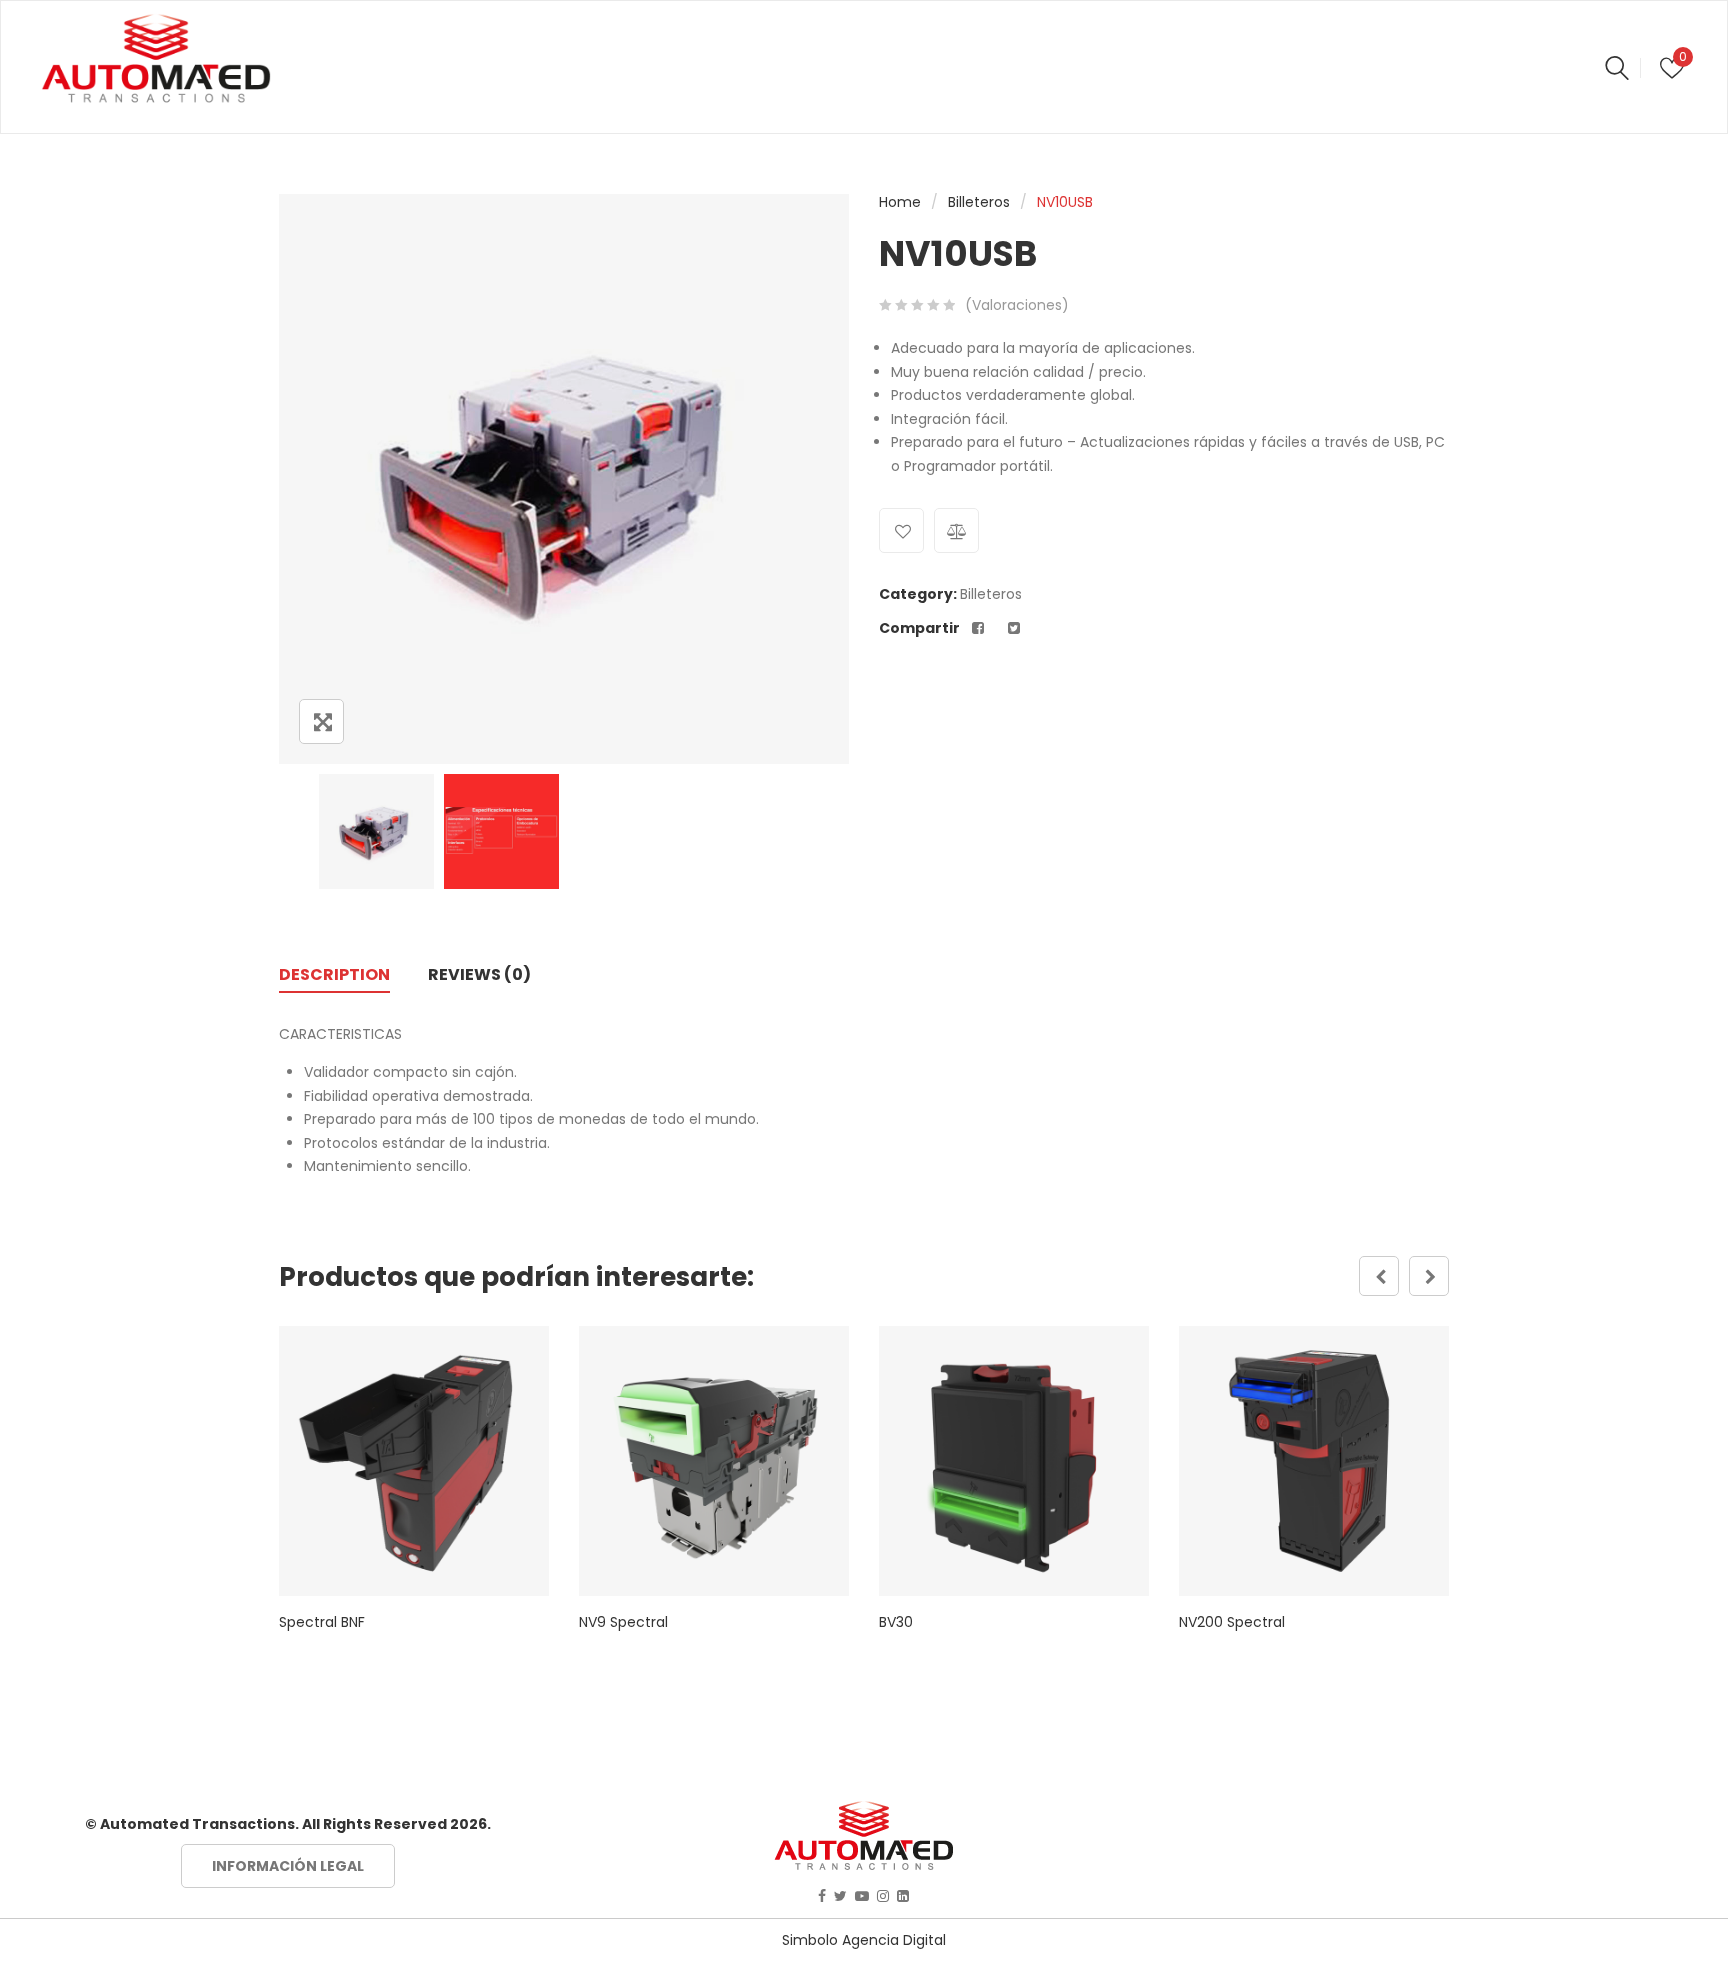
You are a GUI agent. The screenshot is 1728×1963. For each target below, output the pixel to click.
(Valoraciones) (1017, 305)
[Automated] (156, 58)
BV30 (896, 1622)
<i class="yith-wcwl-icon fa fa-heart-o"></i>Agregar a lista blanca (901, 530)
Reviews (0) (479, 975)
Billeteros (979, 202)
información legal (288, 1866)
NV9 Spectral (623, 1622)
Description (334, 975)
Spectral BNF (322, 1622)
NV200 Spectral (1232, 1622)
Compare (956, 530)
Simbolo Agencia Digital (864, 1940)
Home (900, 202)
